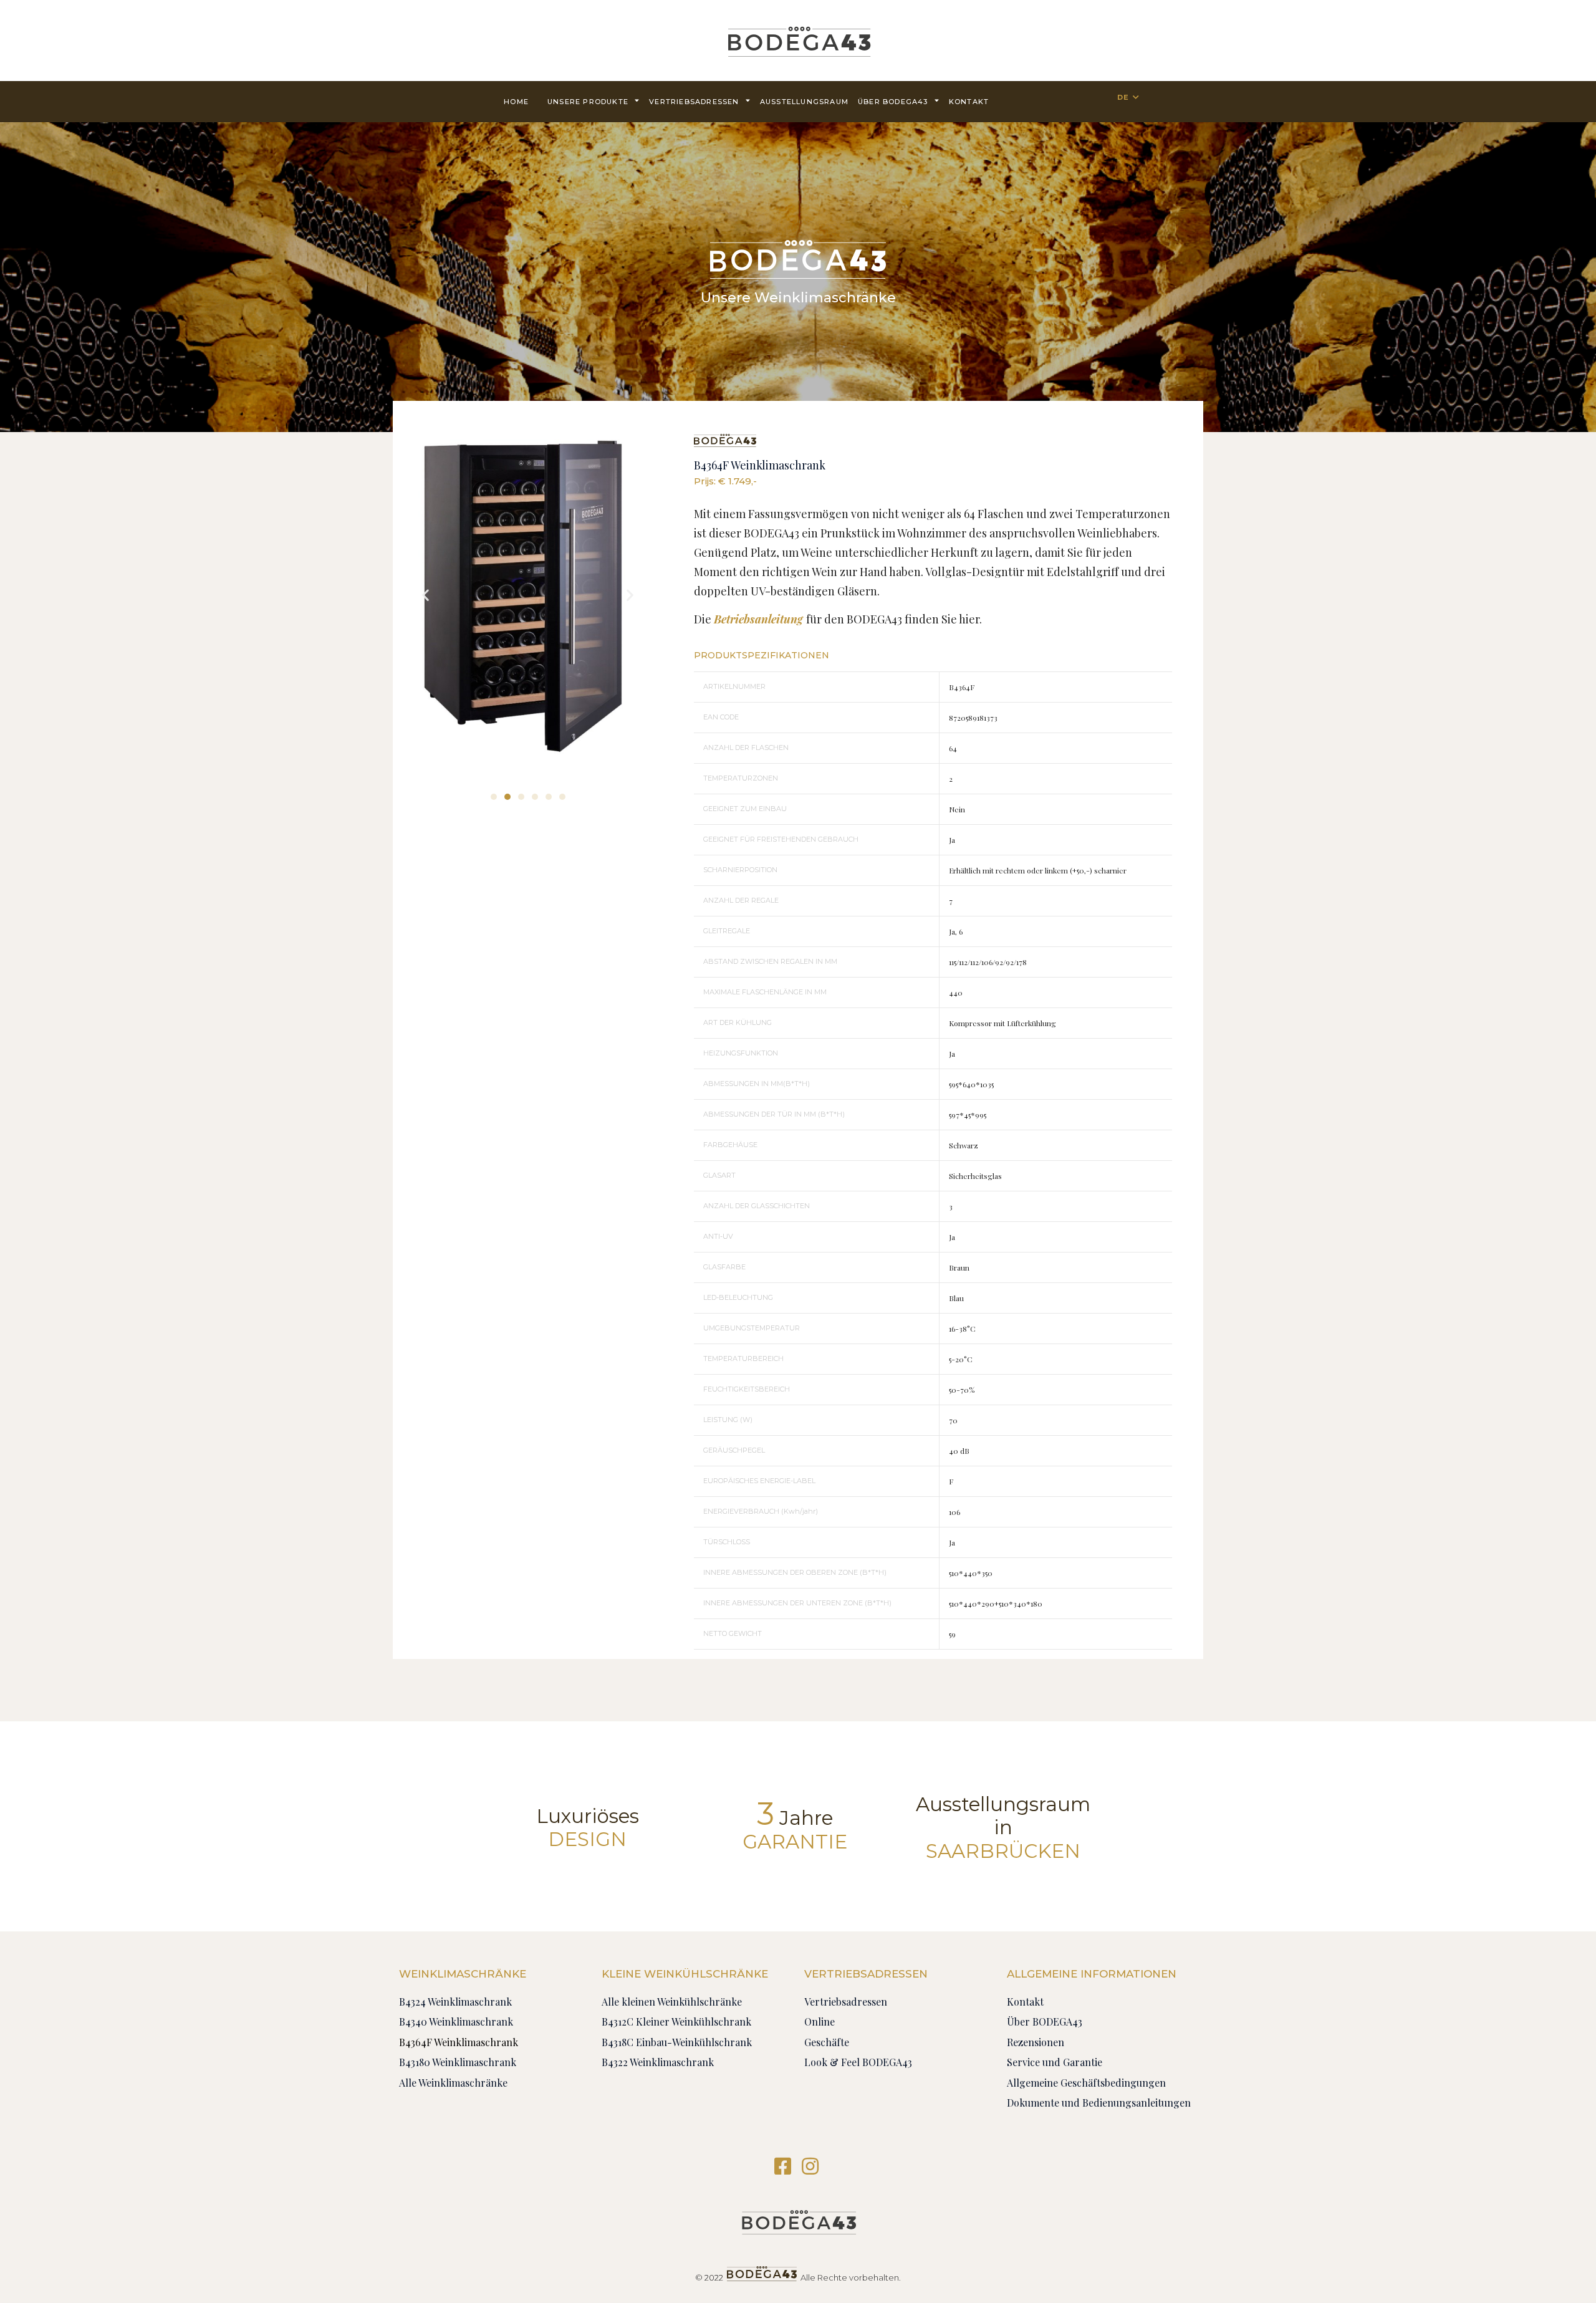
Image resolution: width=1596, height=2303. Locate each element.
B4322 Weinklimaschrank (658, 2062)
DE (1123, 97)
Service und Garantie (1055, 2062)
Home (516, 102)
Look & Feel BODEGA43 (858, 2062)
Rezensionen (1036, 2042)
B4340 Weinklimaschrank (456, 2022)
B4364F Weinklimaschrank (459, 2042)
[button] (494, 797)
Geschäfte (827, 2042)
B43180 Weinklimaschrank (458, 2062)
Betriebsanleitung (758, 619)
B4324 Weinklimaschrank (455, 2002)
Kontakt (969, 102)
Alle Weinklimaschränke (453, 2083)
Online (820, 2022)
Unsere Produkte (588, 102)
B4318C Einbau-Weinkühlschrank (677, 2042)
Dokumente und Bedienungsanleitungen (1099, 2103)
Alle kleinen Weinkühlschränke (672, 2002)
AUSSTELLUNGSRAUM (804, 102)
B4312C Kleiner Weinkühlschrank (676, 2022)
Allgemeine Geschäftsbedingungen (1086, 2083)
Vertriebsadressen (694, 102)
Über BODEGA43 (893, 102)
